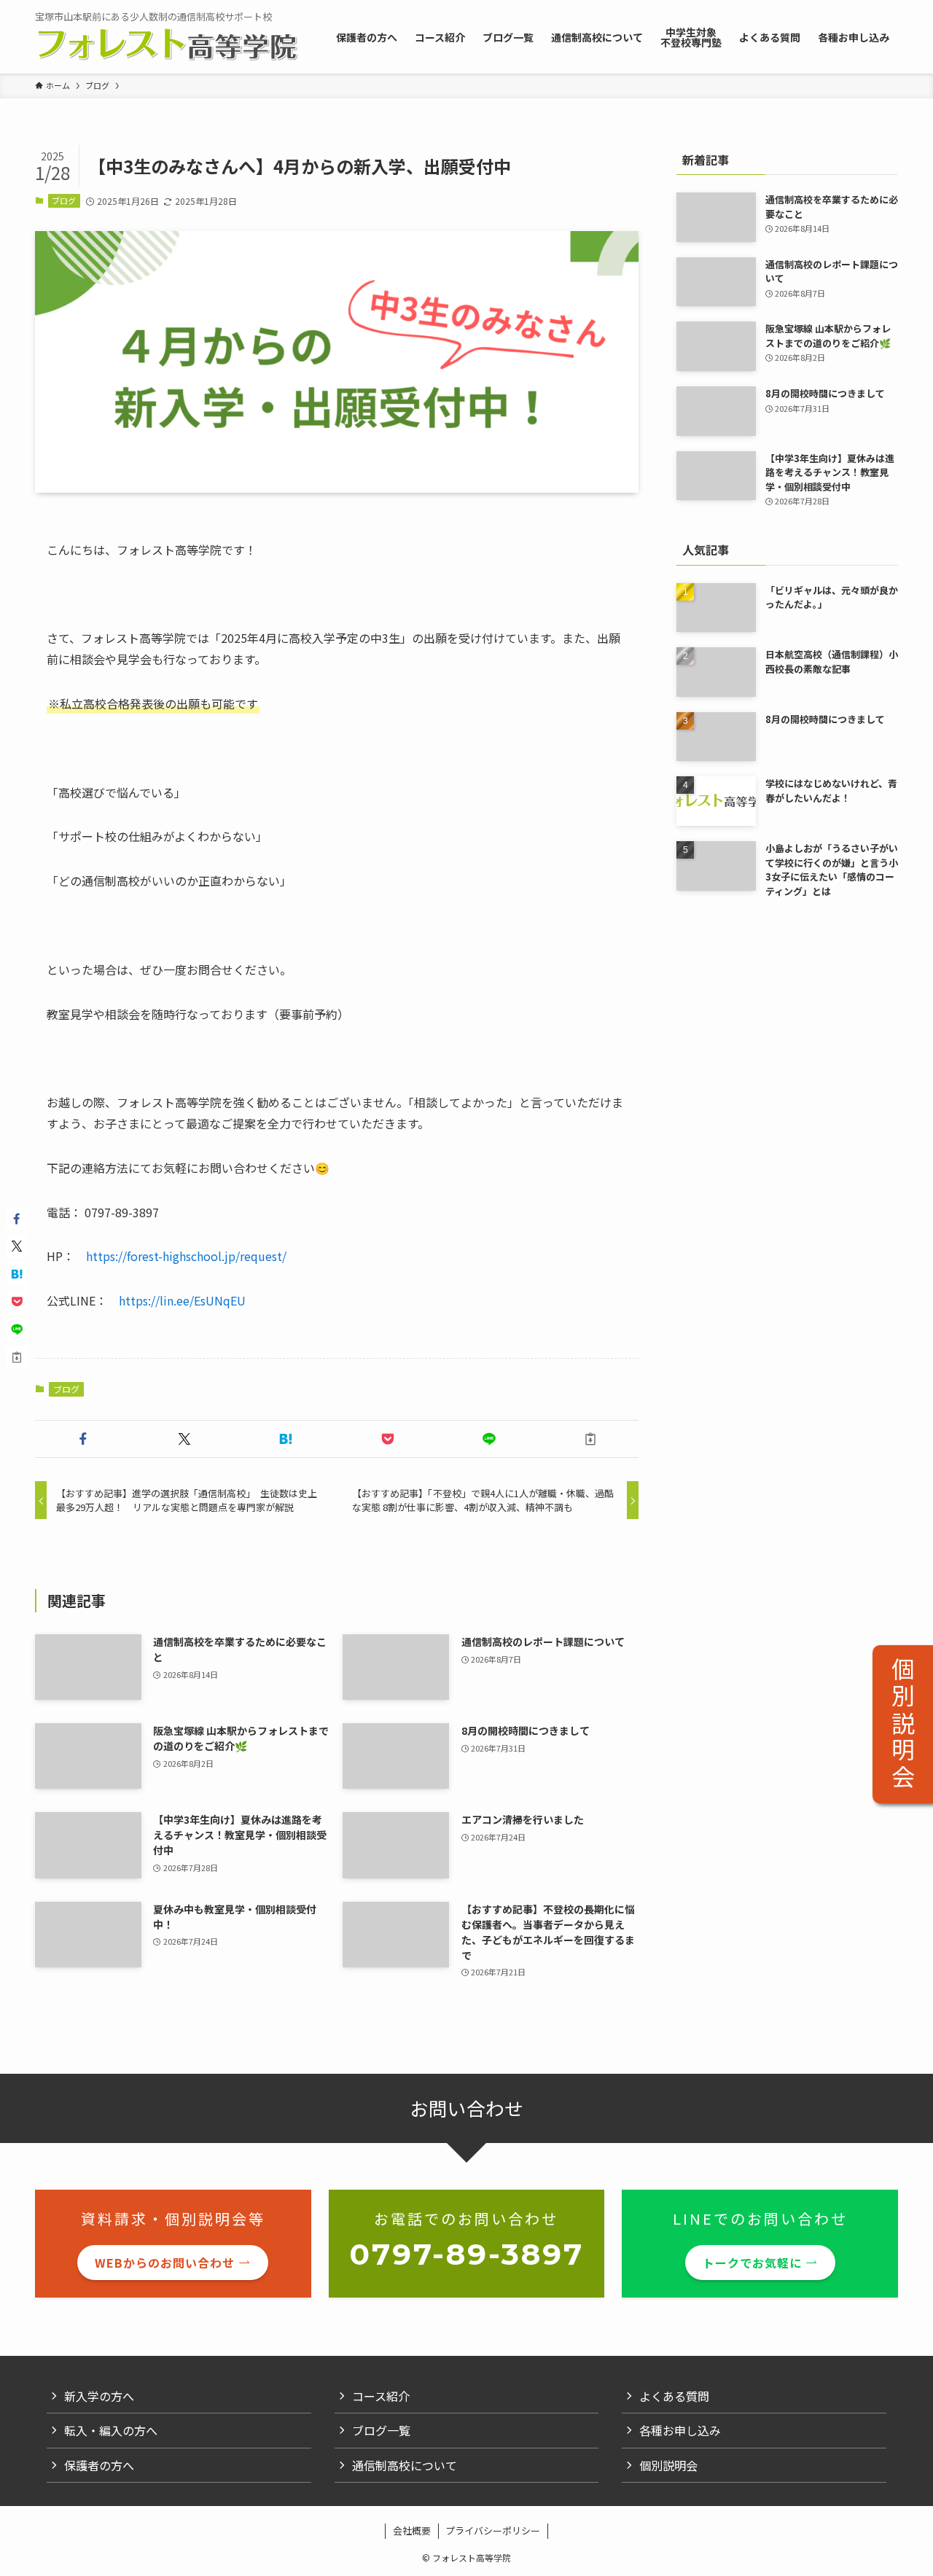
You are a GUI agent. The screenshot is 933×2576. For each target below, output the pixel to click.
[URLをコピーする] (591, 1439)
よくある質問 (674, 2396)
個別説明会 (903, 1724)
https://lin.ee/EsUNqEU (182, 1300)
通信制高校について (405, 2465)
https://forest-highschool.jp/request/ (186, 1256)
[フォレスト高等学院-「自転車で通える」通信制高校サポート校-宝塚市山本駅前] (167, 44)
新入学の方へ (99, 2396)
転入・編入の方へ (111, 2430)
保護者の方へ (99, 2465)
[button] (83, 1439)
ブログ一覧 (381, 2430)
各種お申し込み (680, 2430)
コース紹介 (381, 2396)
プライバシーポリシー (493, 2530)
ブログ (64, 200)
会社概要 (412, 2530)
